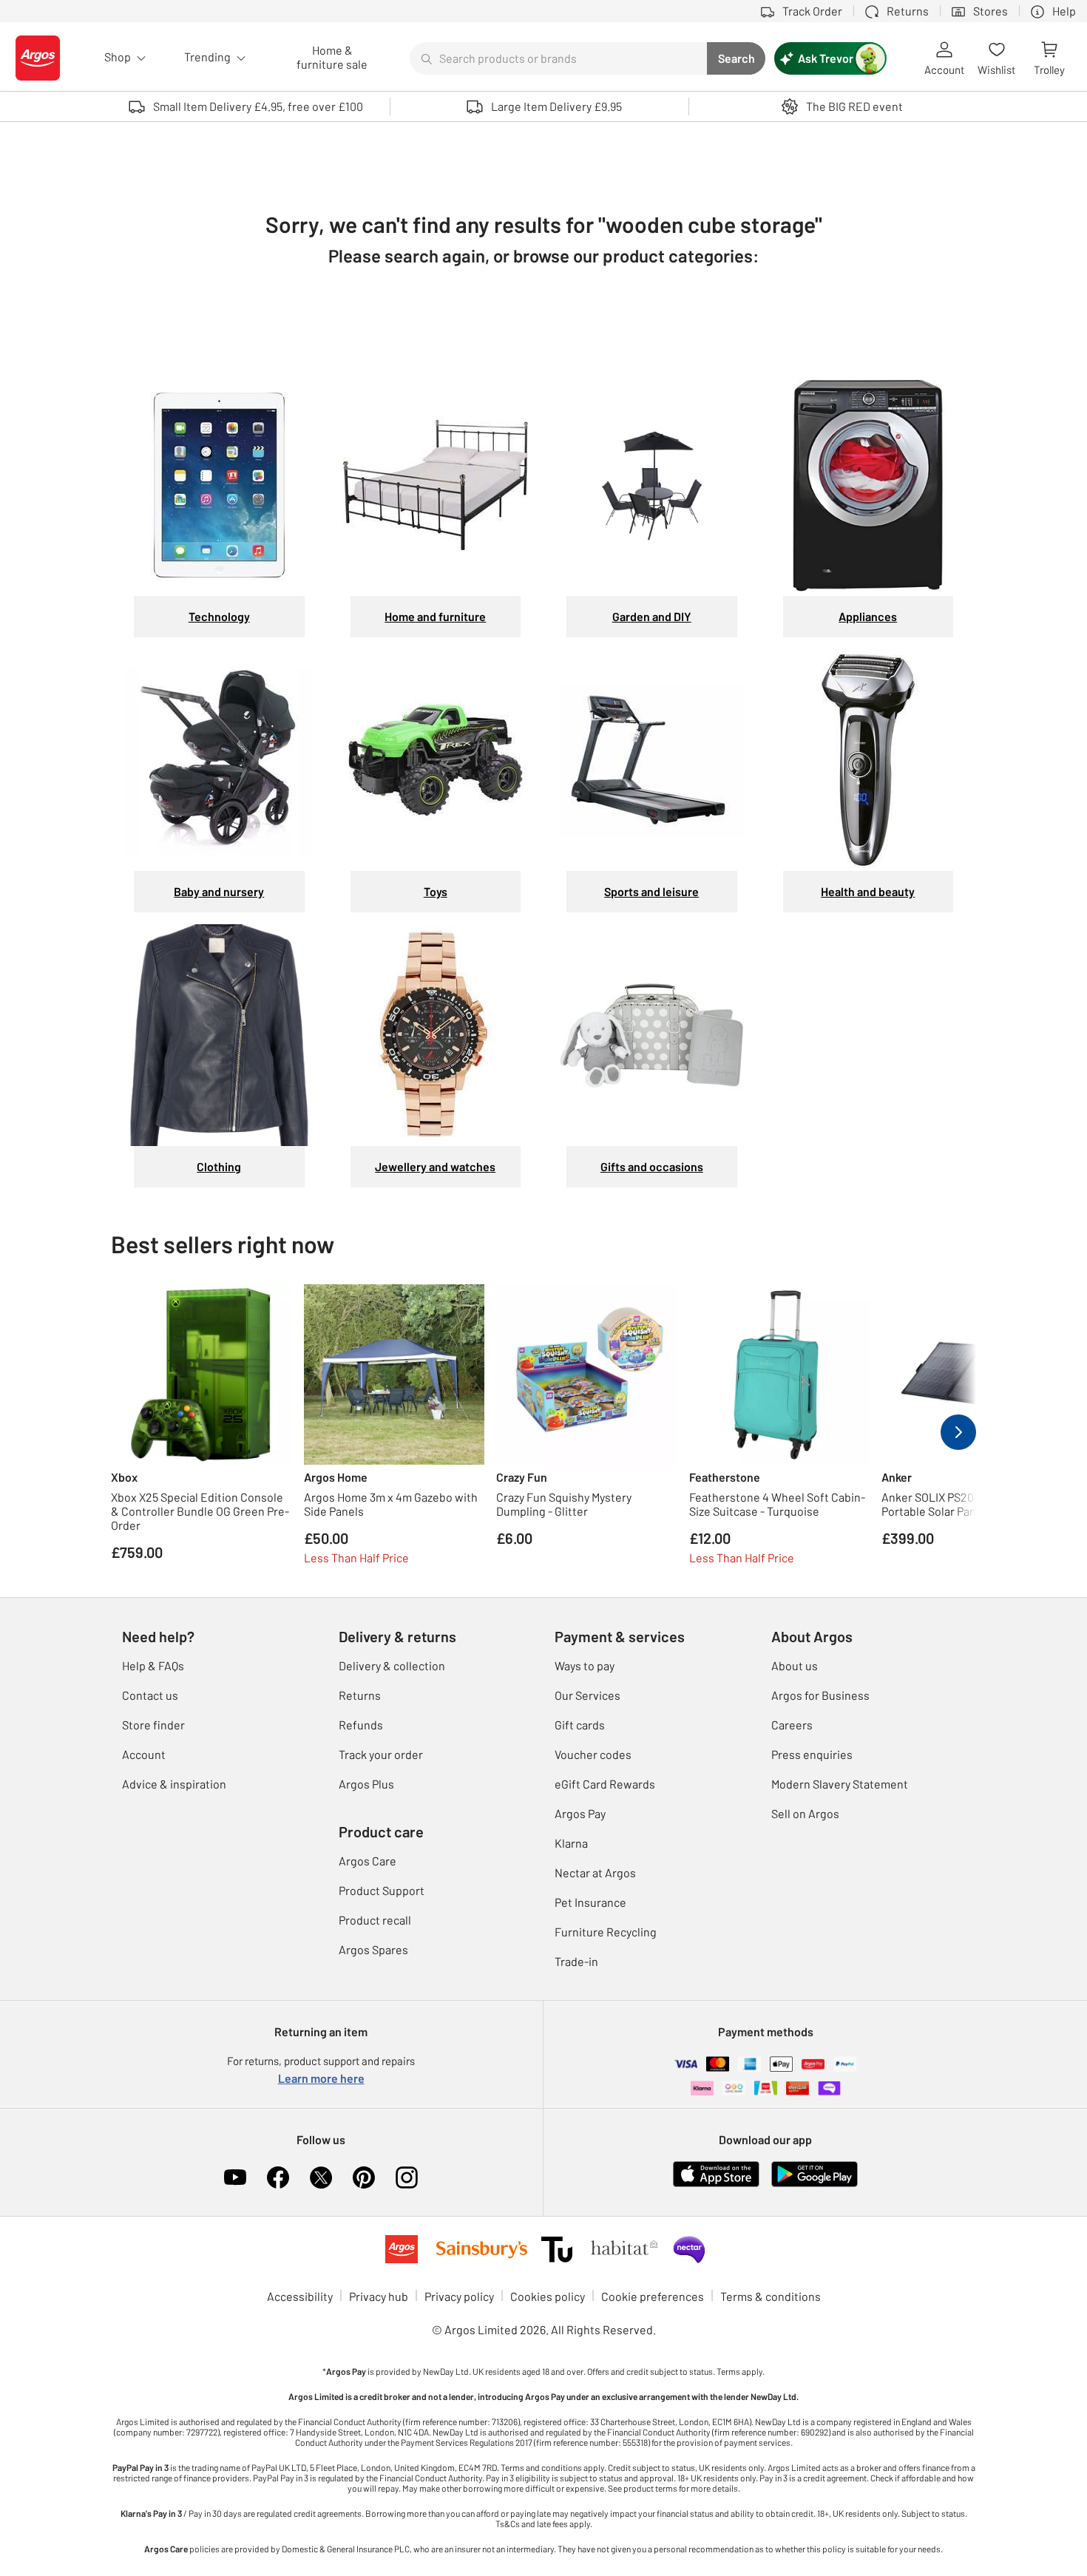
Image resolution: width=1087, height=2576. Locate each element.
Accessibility (300, 2296)
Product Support (382, 1890)
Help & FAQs (153, 1665)
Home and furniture (435, 616)
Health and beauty (868, 891)
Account (144, 1754)
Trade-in (576, 1961)
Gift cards (580, 1725)
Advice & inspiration (174, 1784)
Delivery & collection (392, 1665)
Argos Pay (580, 1813)
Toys (436, 891)
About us (795, 1665)
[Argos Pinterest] (364, 2177)
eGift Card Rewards (605, 1784)
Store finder (153, 1725)
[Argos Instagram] (407, 2177)
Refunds (361, 1725)
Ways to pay (585, 1665)
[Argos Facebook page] (278, 2177)
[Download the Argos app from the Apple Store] (716, 2173)
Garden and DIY (652, 616)
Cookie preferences (653, 2296)
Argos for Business (820, 1695)
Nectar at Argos (595, 1872)
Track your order (381, 1754)
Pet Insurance (590, 1902)
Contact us (150, 1695)
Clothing (219, 1166)
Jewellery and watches (435, 1166)
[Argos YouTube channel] (235, 2177)
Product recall (375, 1920)
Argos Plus (366, 1784)
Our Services (587, 1695)
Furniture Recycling (606, 1932)
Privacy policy (459, 2296)
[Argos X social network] (321, 2177)
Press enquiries (812, 1754)
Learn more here (321, 2078)
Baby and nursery (219, 891)
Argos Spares (373, 1949)
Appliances (868, 616)
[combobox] (558, 58)
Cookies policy (548, 2296)
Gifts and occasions (652, 1166)
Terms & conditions (771, 2296)
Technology (219, 616)
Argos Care (368, 1861)
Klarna (571, 1843)
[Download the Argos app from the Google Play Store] (815, 2173)
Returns (360, 1695)
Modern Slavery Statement (840, 1784)
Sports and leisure (651, 891)
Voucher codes (593, 1754)
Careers (792, 1725)
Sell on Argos (805, 1813)
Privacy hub (379, 2296)
